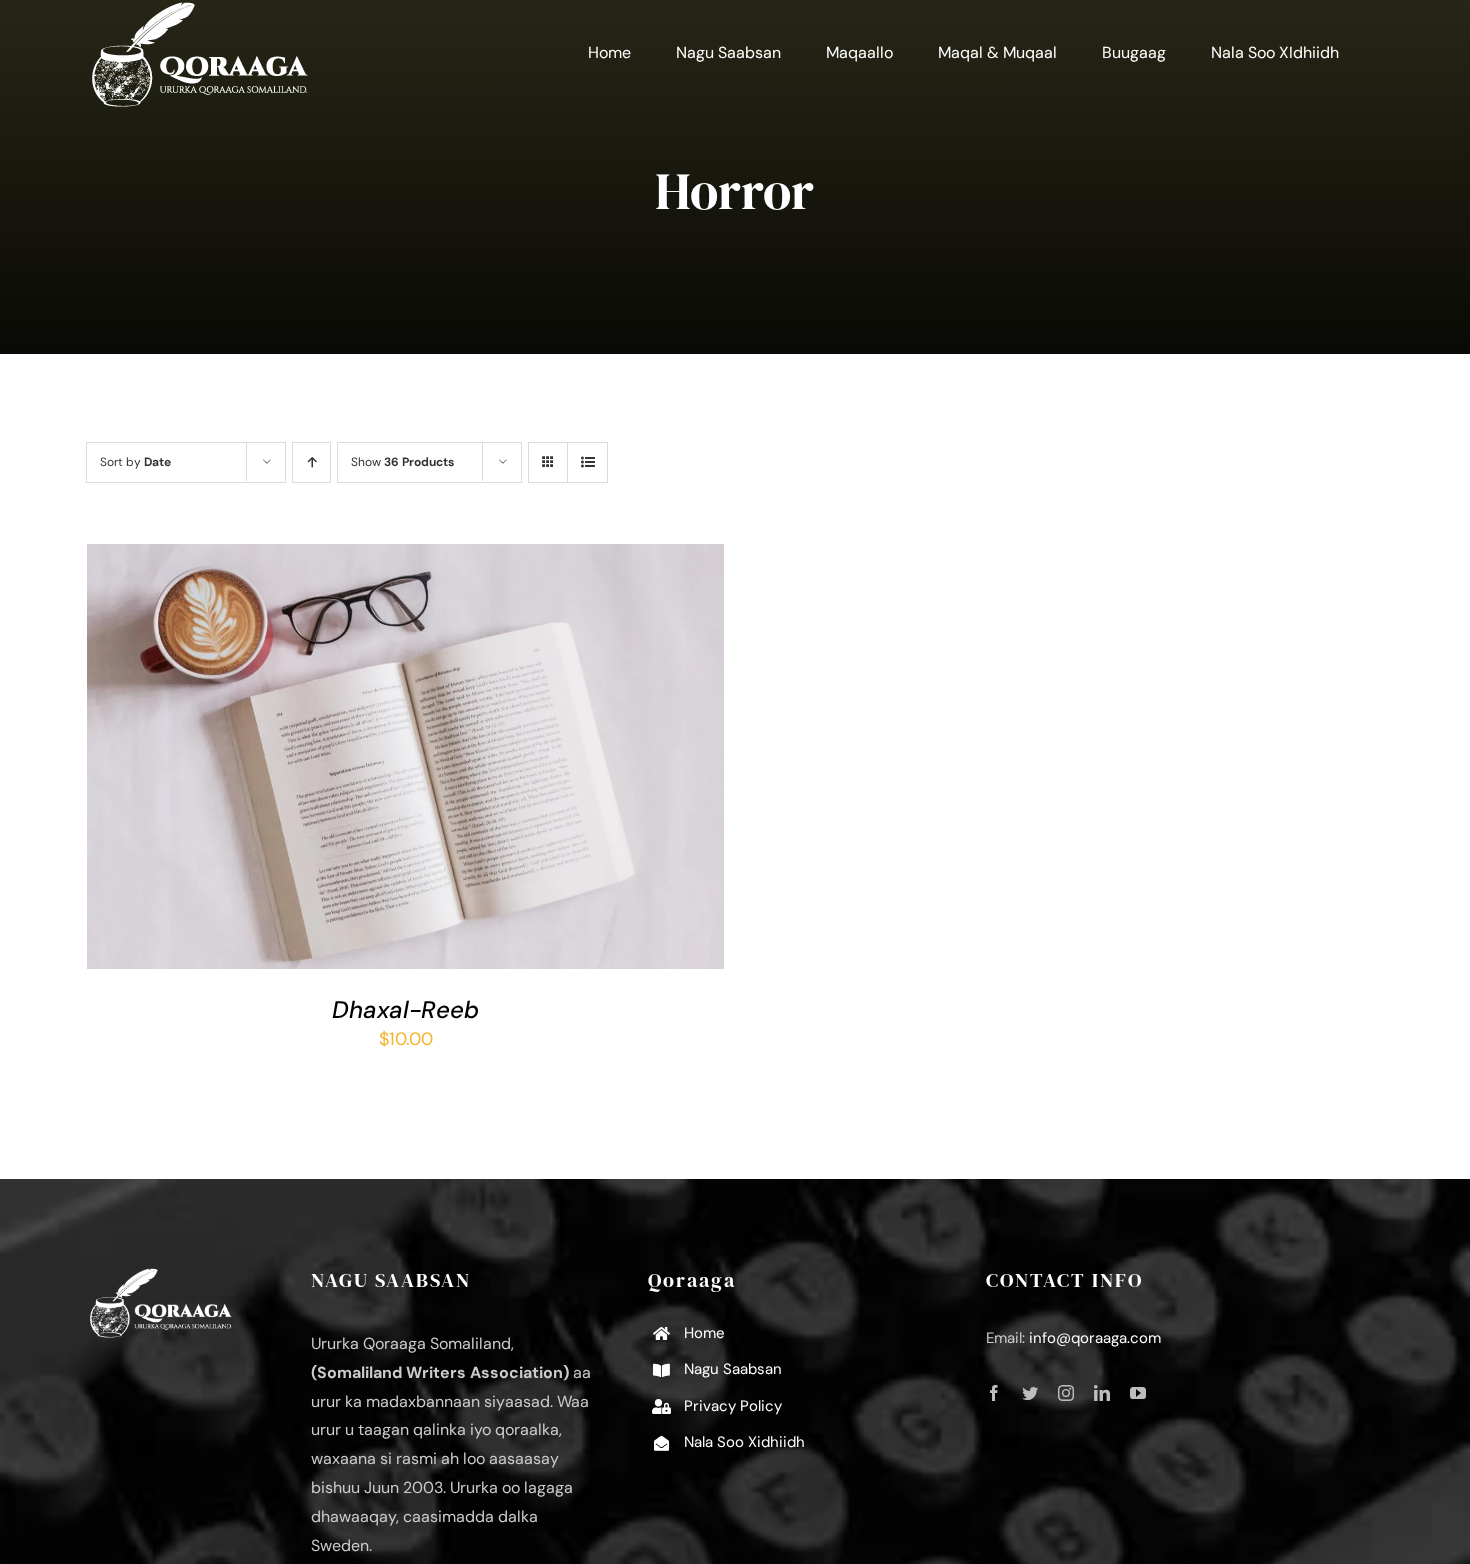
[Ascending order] (311, 462)
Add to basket (350, 761)
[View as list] (587, 462)
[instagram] (1066, 1393)
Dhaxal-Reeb (405, 1009)
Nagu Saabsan (733, 1369)
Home (704, 1333)
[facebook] (994, 1393)
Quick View (473, 761)
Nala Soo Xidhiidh (744, 1442)
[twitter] (1030, 1393)
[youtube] (1138, 1393)
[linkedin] (1102, 1393)
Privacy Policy (733, 1406)
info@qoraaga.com (1095, 1338)
